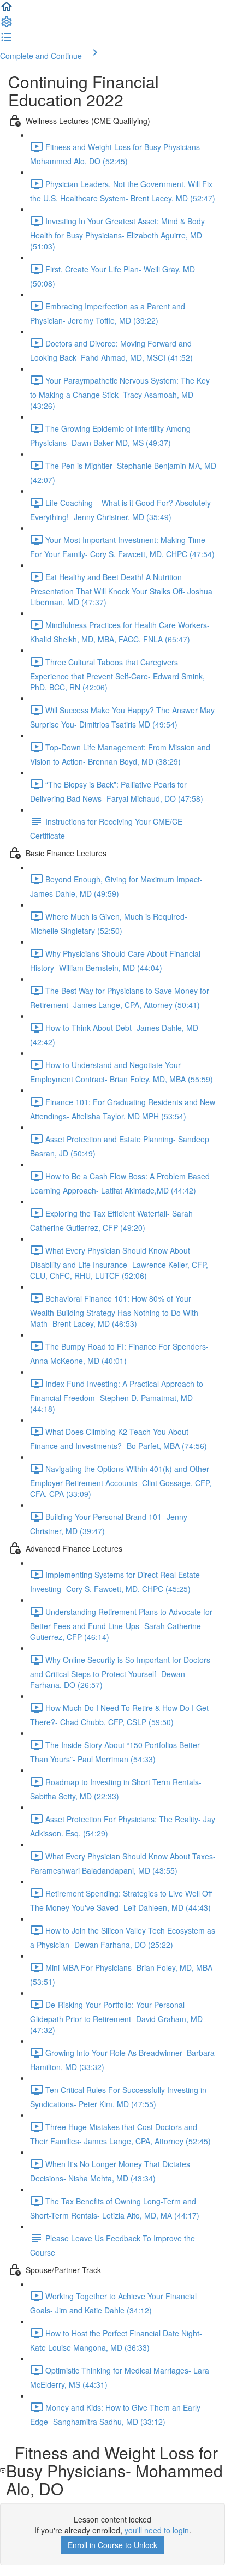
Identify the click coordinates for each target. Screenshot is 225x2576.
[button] (7, 10)
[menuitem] (7, 25)
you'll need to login (157, 2530)
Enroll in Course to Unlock (112, 2545)
